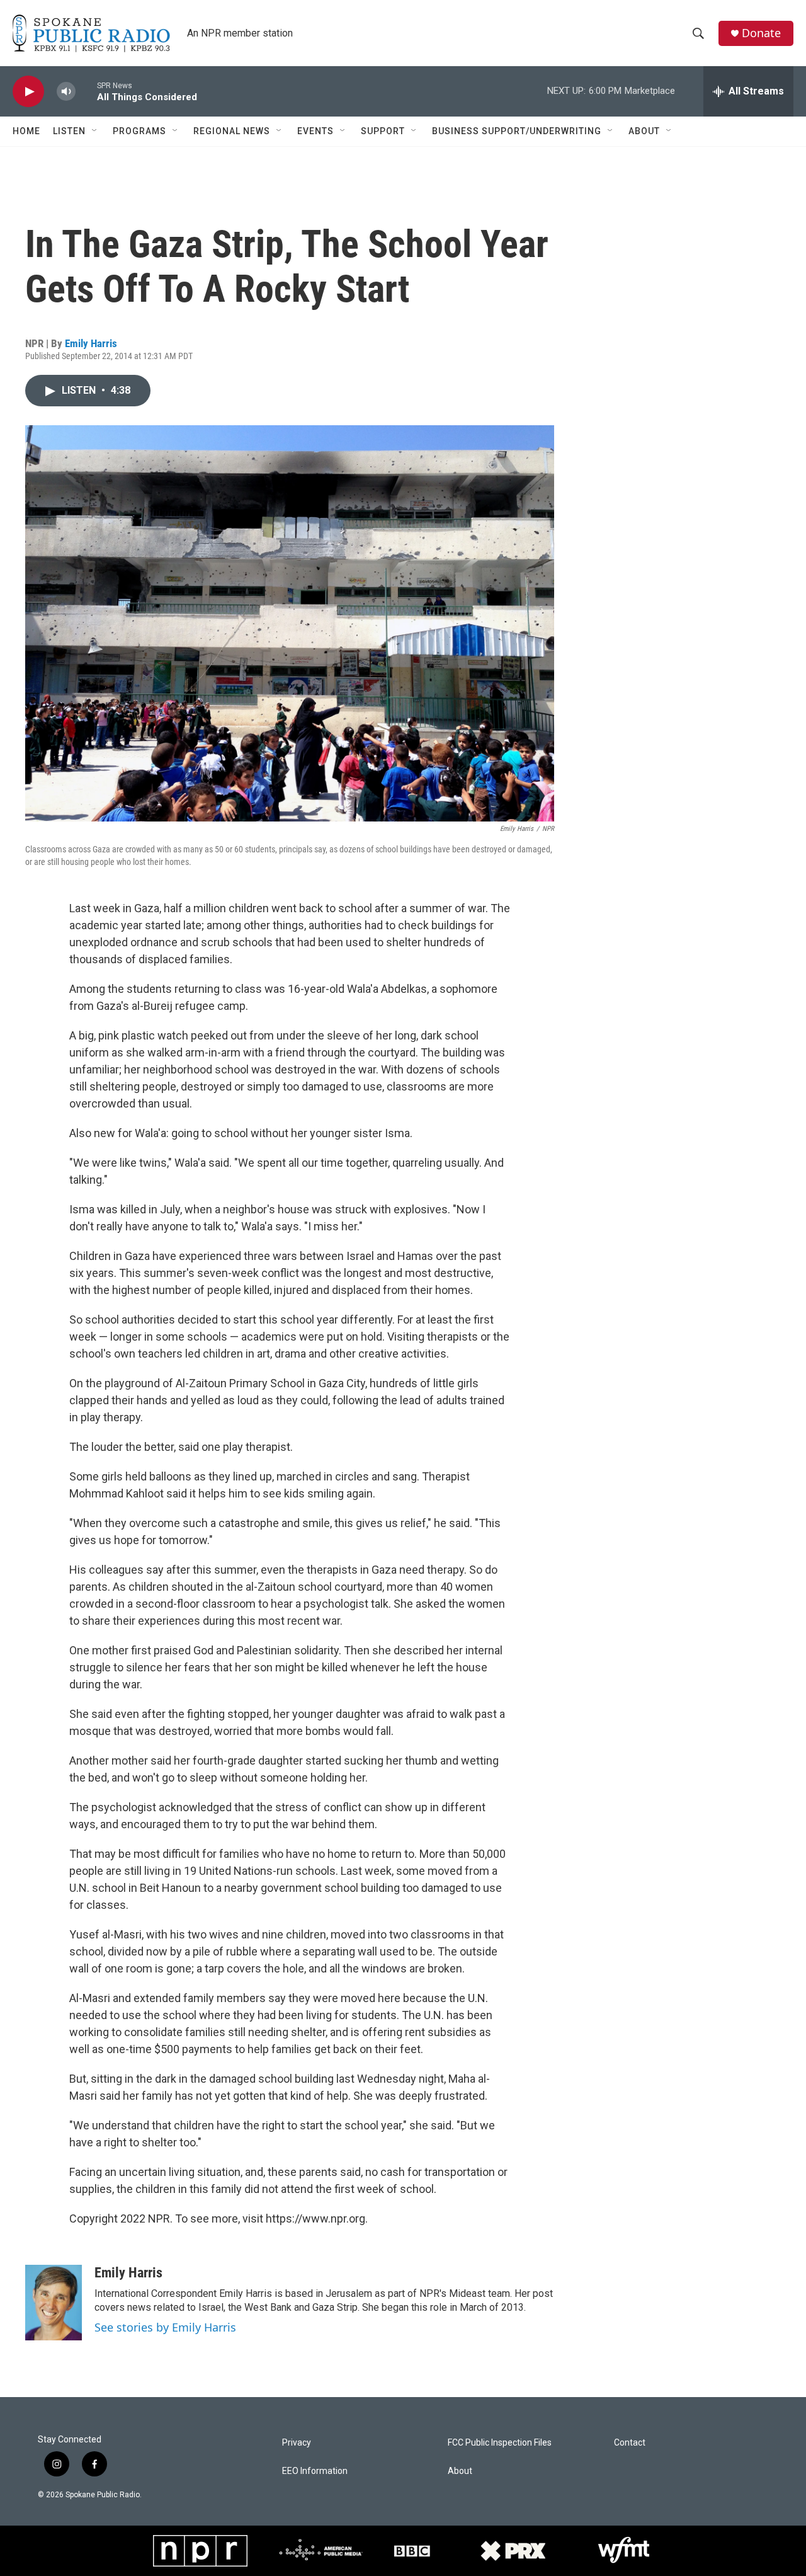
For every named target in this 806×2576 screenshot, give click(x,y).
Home (26, 131)
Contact (630, 2443)
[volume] (66, 92)
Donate (761, 33)
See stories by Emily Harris (165, 2327)
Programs (139, 131)
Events (315, 131)
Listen (69, 131)
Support (383, 131)
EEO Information (315, 2471)
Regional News (232, 131)
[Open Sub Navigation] (95, 131)
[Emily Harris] (54, 2303)
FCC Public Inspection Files (500, 2443)
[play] (28, 92)
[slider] (86, 91)
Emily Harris (91, 343)
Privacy (297, 2443)
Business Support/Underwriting (517, 131)
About (644, 131)
